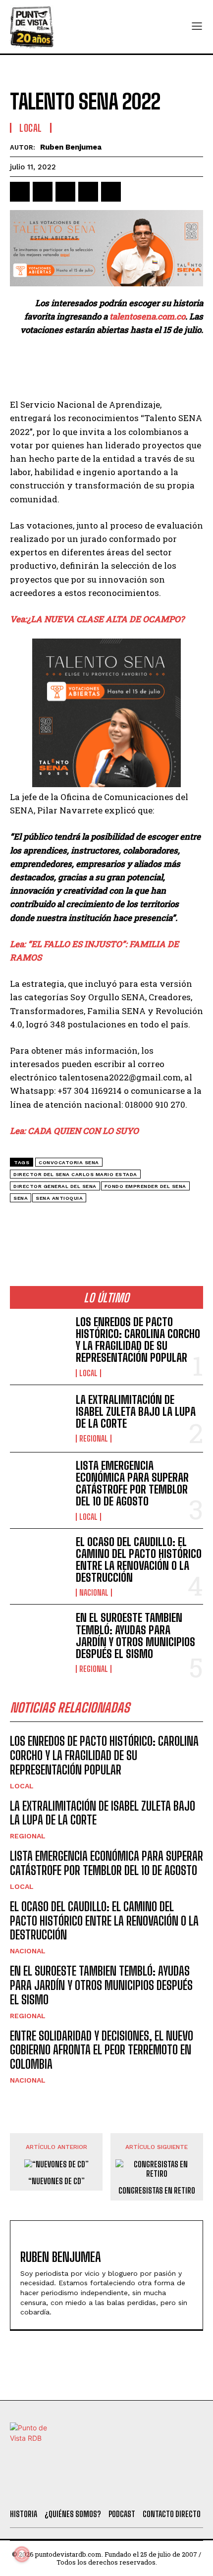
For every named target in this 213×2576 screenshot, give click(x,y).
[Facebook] (20, 192)
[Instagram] (102, 2489)
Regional (94, 1439)
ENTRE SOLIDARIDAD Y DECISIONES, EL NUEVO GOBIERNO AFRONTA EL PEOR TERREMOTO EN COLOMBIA (102, 2050)
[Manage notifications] (22, 2554)
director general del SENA (55, 1186)
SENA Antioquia (59, 1198)
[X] (43, 192)
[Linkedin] (65, 192)
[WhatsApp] (88, 192)
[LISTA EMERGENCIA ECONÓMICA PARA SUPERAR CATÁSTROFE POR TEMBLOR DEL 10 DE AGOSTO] (39, 1486)
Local (31, 128)
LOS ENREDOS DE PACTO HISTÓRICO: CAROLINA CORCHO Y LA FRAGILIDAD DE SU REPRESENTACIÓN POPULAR (138, 1340)
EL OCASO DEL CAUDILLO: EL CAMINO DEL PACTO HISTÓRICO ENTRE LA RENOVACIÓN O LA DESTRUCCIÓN (139, 1560)
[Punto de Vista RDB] (32, 27)
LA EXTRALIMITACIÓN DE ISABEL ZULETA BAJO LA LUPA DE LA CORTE (136, 1412)
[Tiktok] (74, 2489)
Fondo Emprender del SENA (145, 1186)
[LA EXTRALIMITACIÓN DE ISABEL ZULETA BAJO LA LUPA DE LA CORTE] (39, 1419)
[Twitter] (48, 2489)
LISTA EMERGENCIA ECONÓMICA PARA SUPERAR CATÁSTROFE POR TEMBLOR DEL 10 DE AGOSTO (132, 1484)
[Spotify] (155, 2489)
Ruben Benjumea (71, 147)
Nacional (94, 1593)
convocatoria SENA (69, 1162)
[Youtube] (128, 2489)
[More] (134, 192)
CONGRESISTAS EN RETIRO (157, 2190)
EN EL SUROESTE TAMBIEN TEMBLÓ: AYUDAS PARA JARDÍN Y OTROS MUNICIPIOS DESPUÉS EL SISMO (135, 1636)
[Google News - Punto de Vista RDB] (106, 1221)
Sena (21, 1198)
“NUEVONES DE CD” (56, 2181)
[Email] (111, 192)
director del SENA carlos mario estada (75, 1174)
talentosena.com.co (147, 316)
